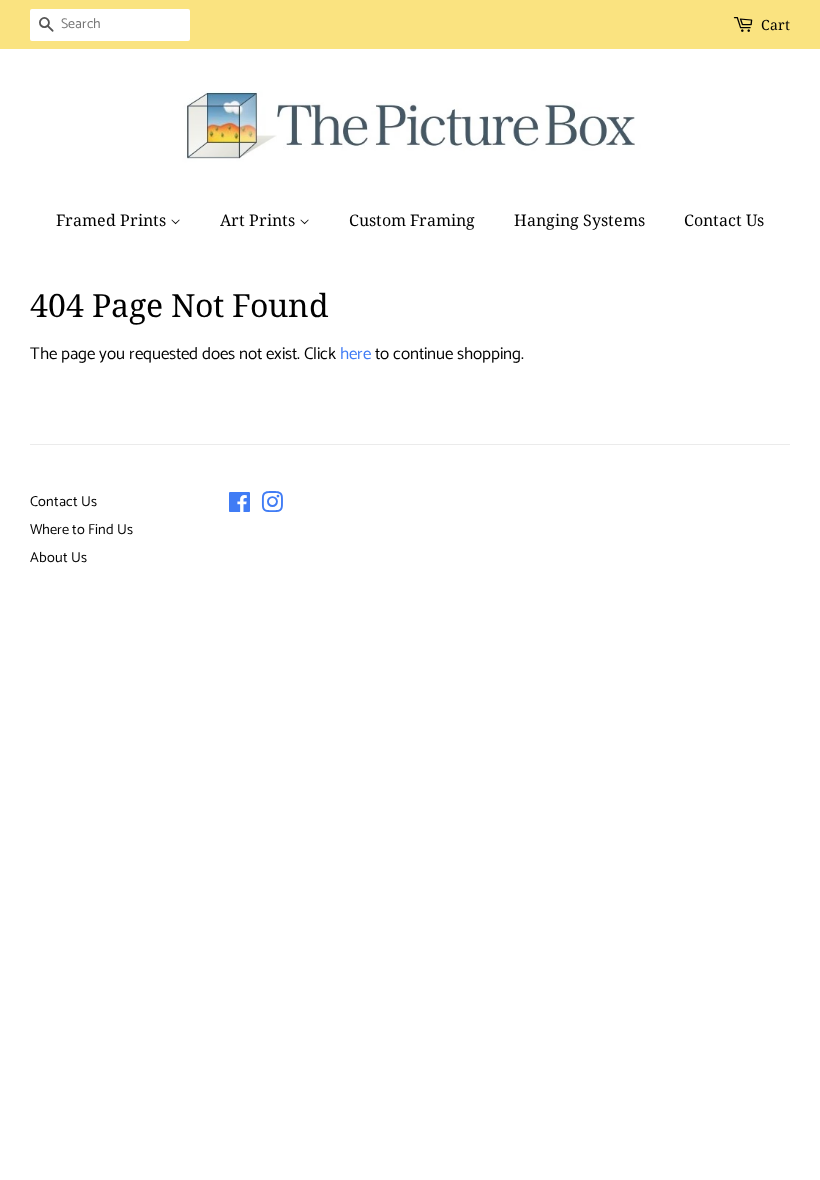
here (355, 354)
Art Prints (259, 220)
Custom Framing (412, 220)
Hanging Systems (579, 220)
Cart (775, 24)
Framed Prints (113, 220)
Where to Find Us (81, 530)
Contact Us (724, 220)
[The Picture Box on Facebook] (239, 507)
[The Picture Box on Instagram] (272, 507)
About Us (58, 558)
